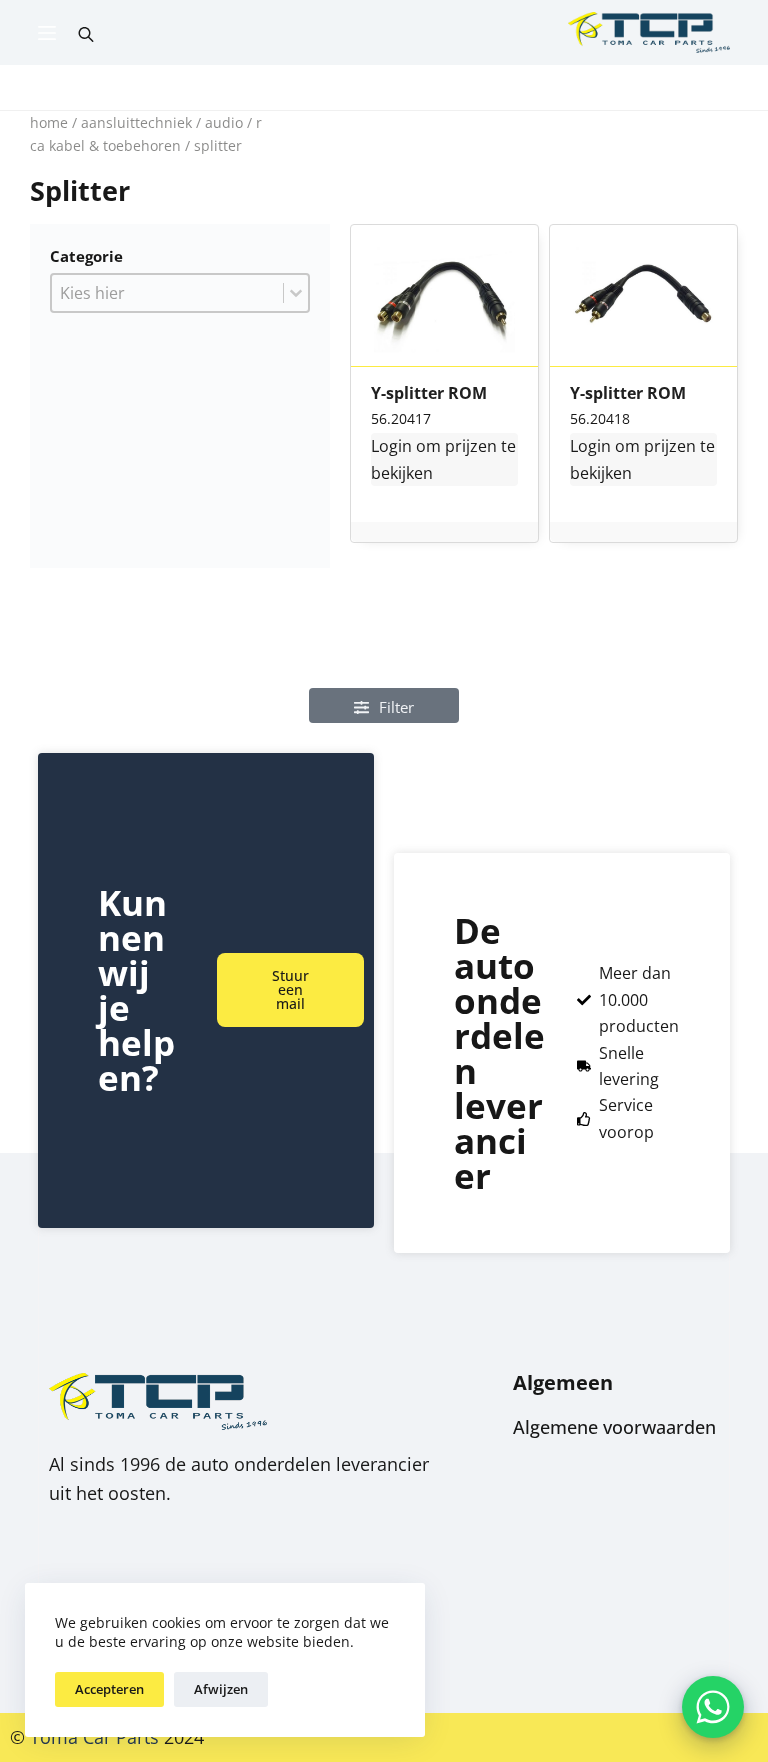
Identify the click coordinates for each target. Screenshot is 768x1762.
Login (391, 446)
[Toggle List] (296, 293)
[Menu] (47, 33)
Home (49, 122)
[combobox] (167, 293)
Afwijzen (221, 1689)
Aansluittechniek (136, 122)
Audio (224, 122)
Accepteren (109, 1689)
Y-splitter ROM (429, 394)
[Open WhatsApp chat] (713, 1707)
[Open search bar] (86, 33)
